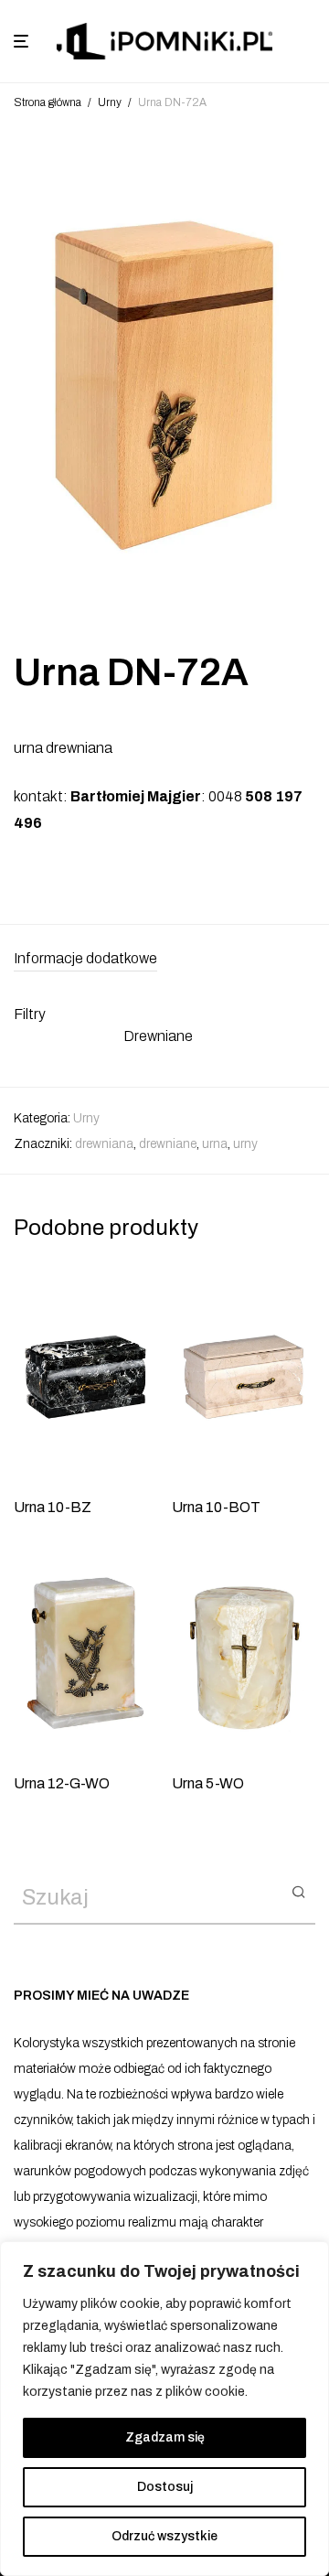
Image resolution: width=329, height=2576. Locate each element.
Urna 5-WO (208, 1783)
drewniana (104, 1144)
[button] (298, 1891)
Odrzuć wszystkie (164, 2536)
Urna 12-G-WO (62, 1783)
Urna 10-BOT (216, 1507)
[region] (164, 2409)
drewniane (168, 1144)
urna (215, 1144)
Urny (110, 102)
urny (245, 1144)
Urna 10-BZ (53, 1507)
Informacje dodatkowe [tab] (85, 958)
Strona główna (48, 102)
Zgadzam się (165, 2437)
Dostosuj (165, 2487)
